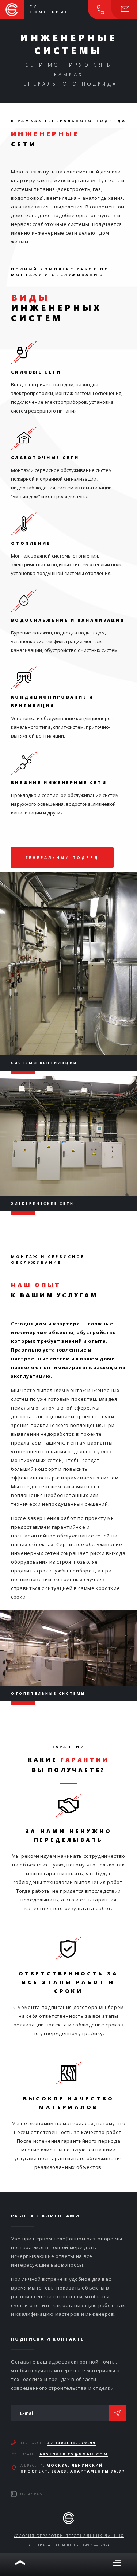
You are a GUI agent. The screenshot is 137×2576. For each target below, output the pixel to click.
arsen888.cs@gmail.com (74, 2454)
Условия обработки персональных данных (69, 2536)
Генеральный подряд (62, 857)
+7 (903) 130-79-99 (71, 2443)
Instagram (31, 2494)
